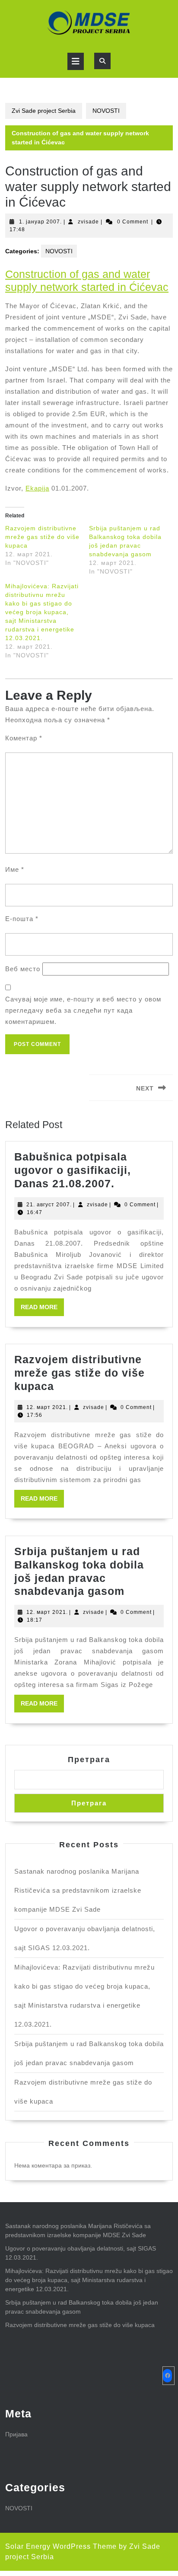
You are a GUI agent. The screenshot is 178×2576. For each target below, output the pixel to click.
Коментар (24, 738)
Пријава (16, 2434)
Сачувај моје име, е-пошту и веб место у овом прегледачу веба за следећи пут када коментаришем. (83, 1010)
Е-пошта (22, 919)
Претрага (89, 1760)
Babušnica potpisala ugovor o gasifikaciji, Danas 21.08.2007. (73, 1170)
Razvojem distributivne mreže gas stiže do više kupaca (42, 537)
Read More (42, 1310)
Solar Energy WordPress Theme (61, 2546)
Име (15, 869)
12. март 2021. (47, 1407)
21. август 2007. (49, 1205)
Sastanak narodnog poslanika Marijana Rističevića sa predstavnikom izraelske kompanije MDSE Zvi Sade (78, 1890)
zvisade (88, 222)
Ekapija (37, 488)
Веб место (23, 969)
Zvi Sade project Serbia (44, 111)
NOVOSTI (106, 111)
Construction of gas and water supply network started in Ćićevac (87, 281)
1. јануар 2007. (40, 222)
